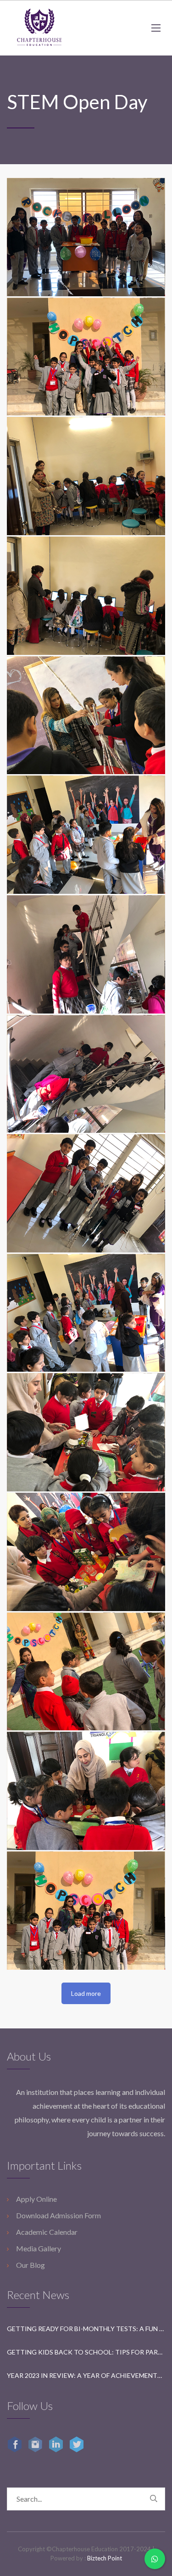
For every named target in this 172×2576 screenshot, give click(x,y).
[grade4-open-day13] (86, 1911)
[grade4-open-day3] (86, 715)
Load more (86, 1993)
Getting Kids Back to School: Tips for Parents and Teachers (86, 2352)
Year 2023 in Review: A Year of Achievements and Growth (86, 2375)
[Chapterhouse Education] (39, 28)
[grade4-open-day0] (86, 237)
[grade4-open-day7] (86, 1193)
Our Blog (31, 2265)
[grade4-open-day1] (86, 476)
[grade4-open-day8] (86, 1313)
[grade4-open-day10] (86, 1552)
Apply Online (36, 2199)
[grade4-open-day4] (86, 835)
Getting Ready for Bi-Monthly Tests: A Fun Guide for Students (86, 2329)
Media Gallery (39, 2248)
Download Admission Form (58, 2215)
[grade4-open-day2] (86, 596)
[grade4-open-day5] (86, 954)
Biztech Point (105, 2558)
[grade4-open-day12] (86, 1791)
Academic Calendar (47, 2232)
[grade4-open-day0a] (86, 357)
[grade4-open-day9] (86, 1432)
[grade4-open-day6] (86, 1074)
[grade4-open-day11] (86, 1672)
